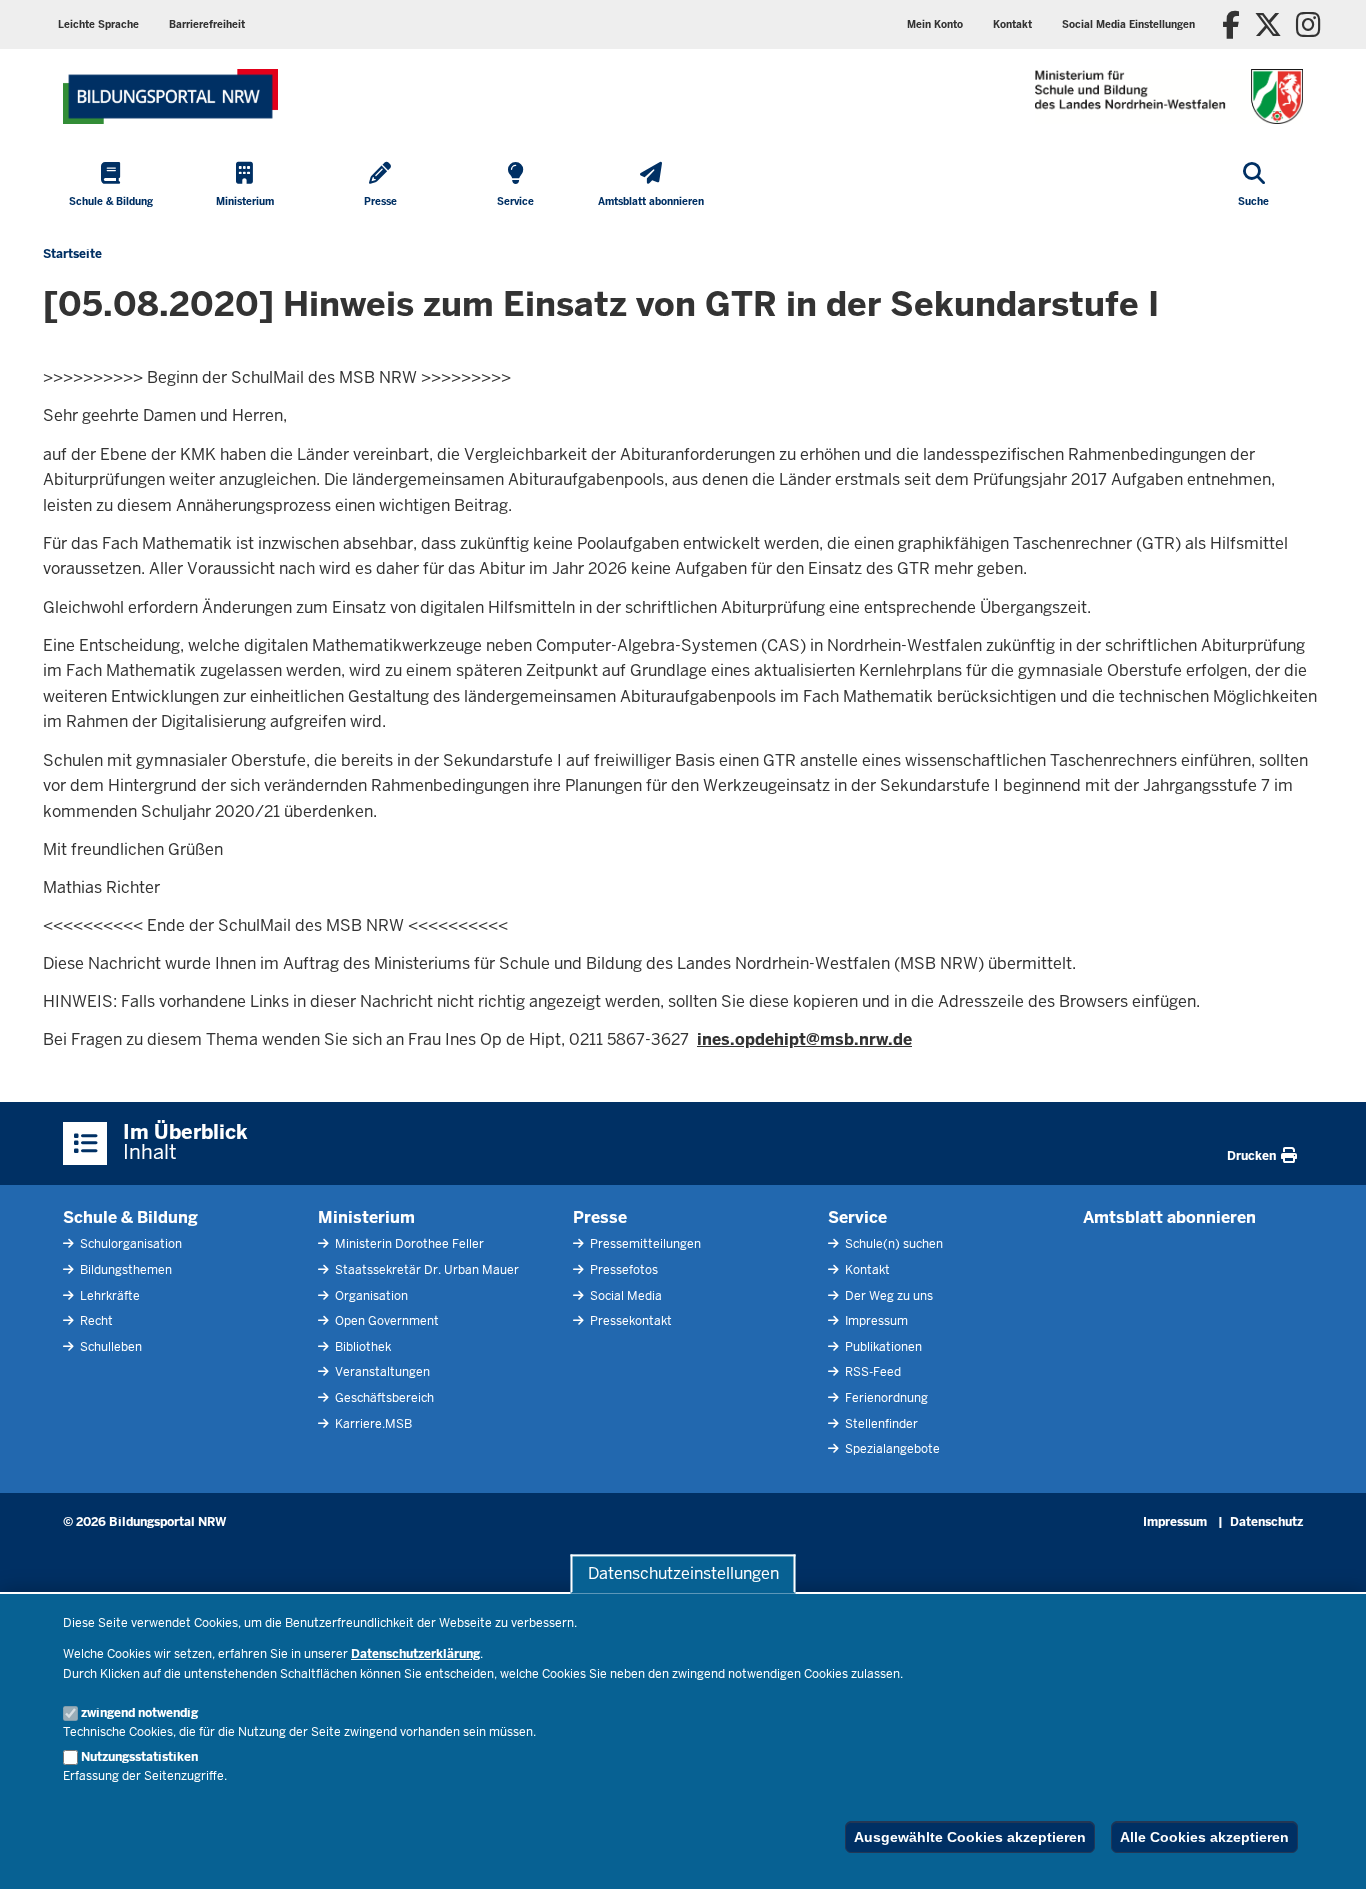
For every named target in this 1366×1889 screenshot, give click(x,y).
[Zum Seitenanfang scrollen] (1326, 1852)
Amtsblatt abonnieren (1169, 1217)
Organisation (370, 1296)
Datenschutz (1266, 1522)
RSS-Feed (871, 1372)
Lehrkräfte (108, 1296)
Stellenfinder (880, 1424)
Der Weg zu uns (887, 1296)
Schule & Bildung (130, 1217)
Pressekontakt (629, 1321)
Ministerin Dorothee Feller (408, 1244)
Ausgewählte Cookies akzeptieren (970, 1837)
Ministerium (366, 1217)
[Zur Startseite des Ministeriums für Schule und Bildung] (170, 96)
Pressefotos (622, 1270)
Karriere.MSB (372, 1424)
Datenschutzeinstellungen (683, 1573)
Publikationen (882, 1347)
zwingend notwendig (139, 1713)
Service (857, 1217)
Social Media (624, 1296)
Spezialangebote (891, 1449)
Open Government (385, 1321)
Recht (95, 1321)
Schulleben (109, 1347)
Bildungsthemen (124, 1270)
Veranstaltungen (381, 1372)
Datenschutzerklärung (415, 1654)
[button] (1128, 24)
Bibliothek (361, 1347)
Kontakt (866, 1270)
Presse (600, 1217)
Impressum (875, 1321)
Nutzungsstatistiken (139, 1757)
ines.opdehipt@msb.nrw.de (804, 1039)
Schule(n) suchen (892, 1244)
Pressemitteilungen (644, 1244)
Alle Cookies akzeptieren (1204, 1837)
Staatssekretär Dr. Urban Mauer (425, 1270)
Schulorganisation (129, 1244)
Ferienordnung (885, 1398)
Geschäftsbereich (383, 1398)
